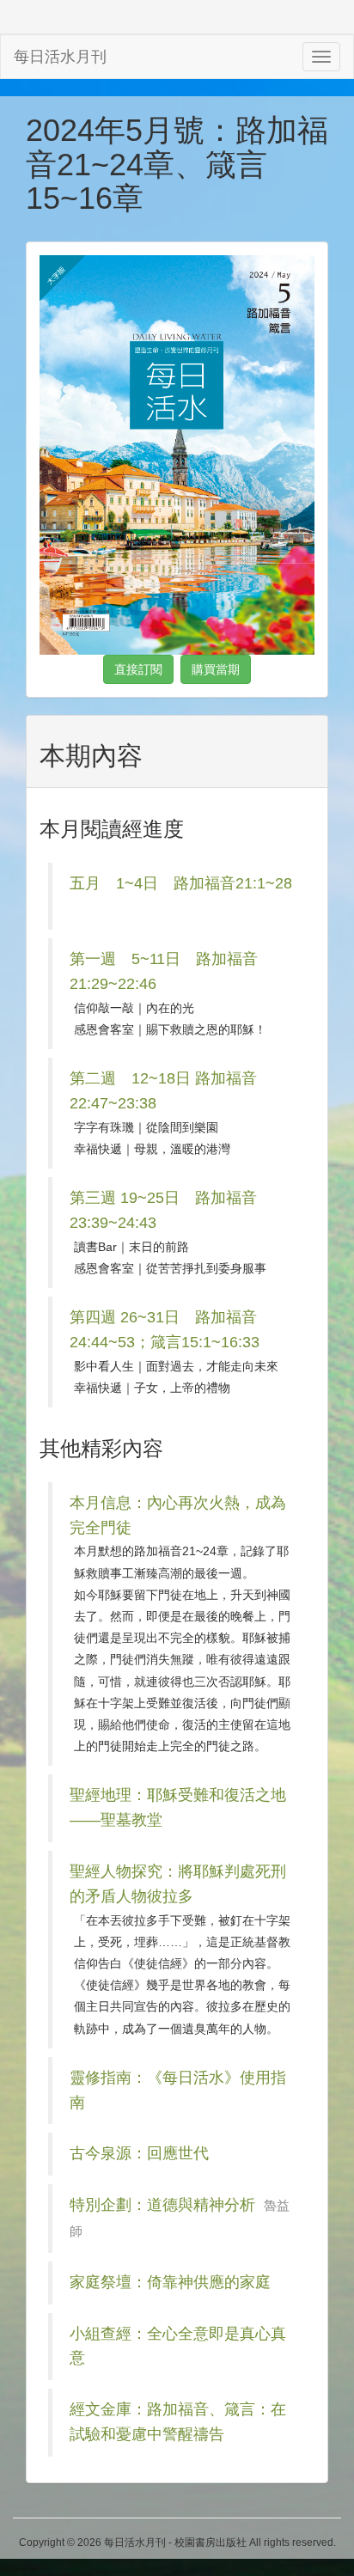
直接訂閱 (138, 669)
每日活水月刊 (60, 57)
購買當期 (216, 669)
